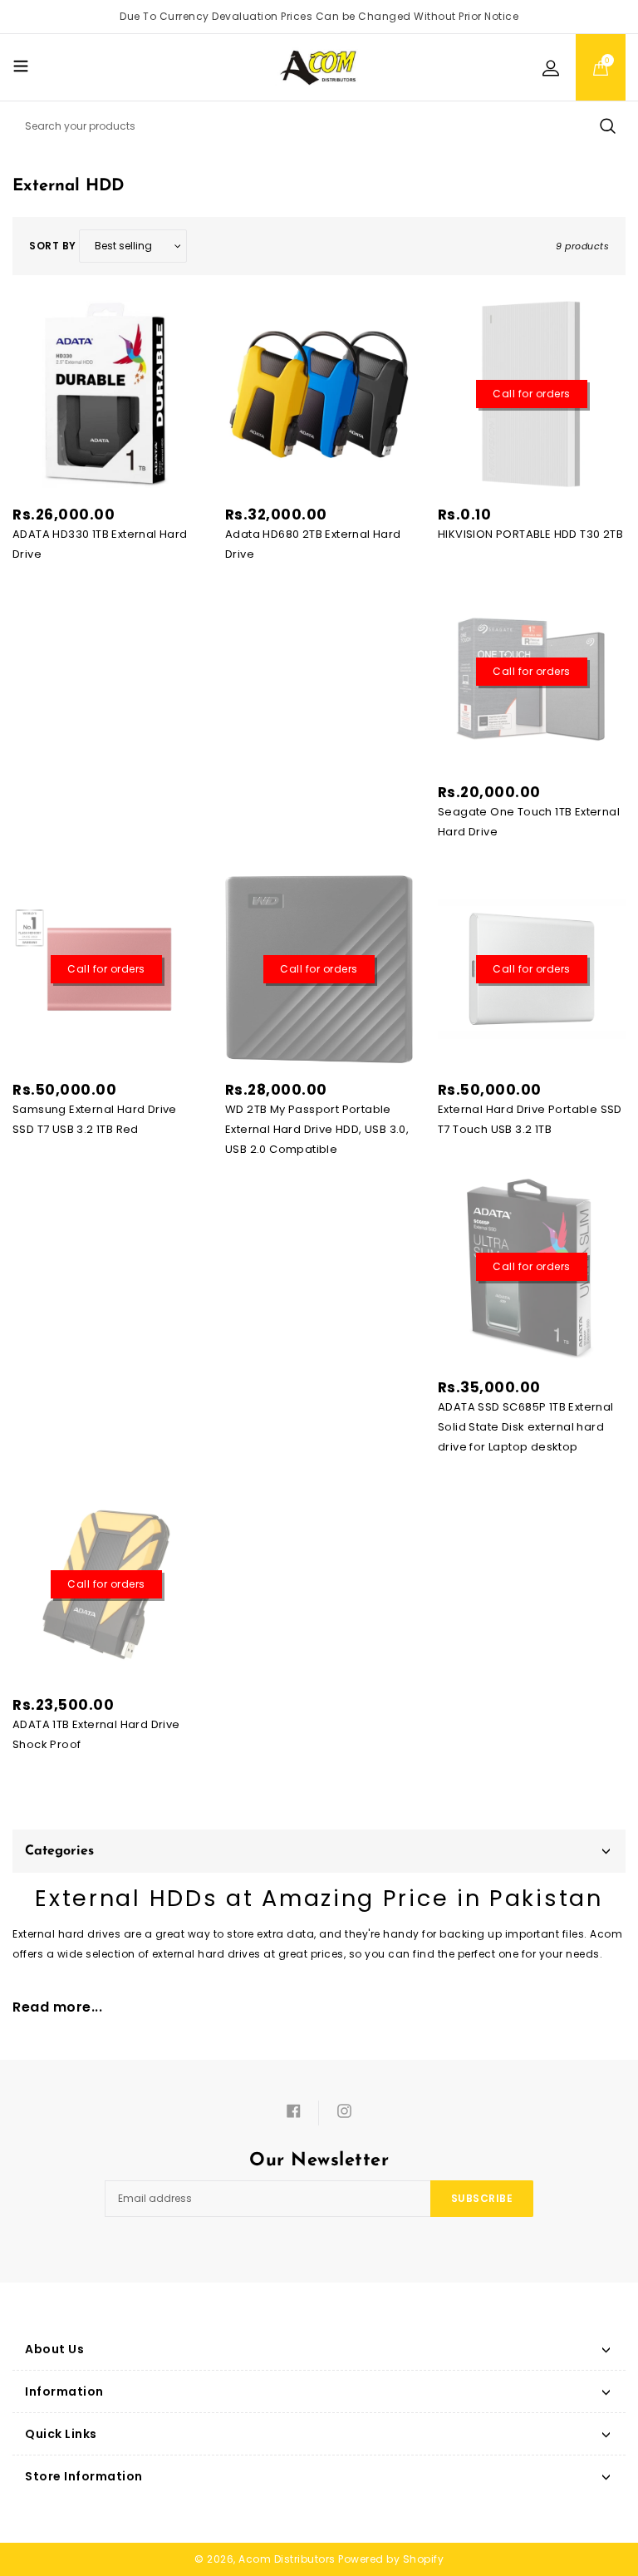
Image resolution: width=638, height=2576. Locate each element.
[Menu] (21, 66)
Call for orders (532, 394)
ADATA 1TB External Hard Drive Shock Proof (96, 1734)
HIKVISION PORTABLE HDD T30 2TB (530, 534)
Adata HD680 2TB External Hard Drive (313, 544)
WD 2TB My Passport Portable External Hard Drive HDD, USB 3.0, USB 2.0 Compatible (317, 1129)
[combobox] (319, 126)
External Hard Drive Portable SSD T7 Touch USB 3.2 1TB (530, 1119)
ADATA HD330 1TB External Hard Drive (100, 544)
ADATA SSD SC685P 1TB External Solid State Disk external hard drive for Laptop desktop (526, 1427)
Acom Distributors (287, 2559)
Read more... (57, 2007)
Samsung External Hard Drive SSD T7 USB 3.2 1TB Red (95, 1119)
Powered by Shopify (391, 2559)
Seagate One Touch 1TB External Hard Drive (529, 822)
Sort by (53, 246)
